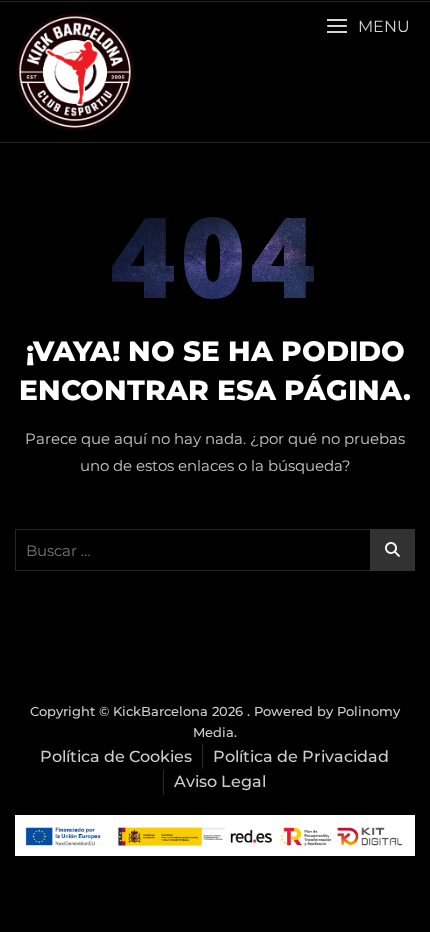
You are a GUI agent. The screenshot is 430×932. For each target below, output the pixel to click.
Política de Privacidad (301, 756)
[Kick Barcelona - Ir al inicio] (75, 72)
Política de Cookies (116, 756)
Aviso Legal (220, 781)
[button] (368, 26)
